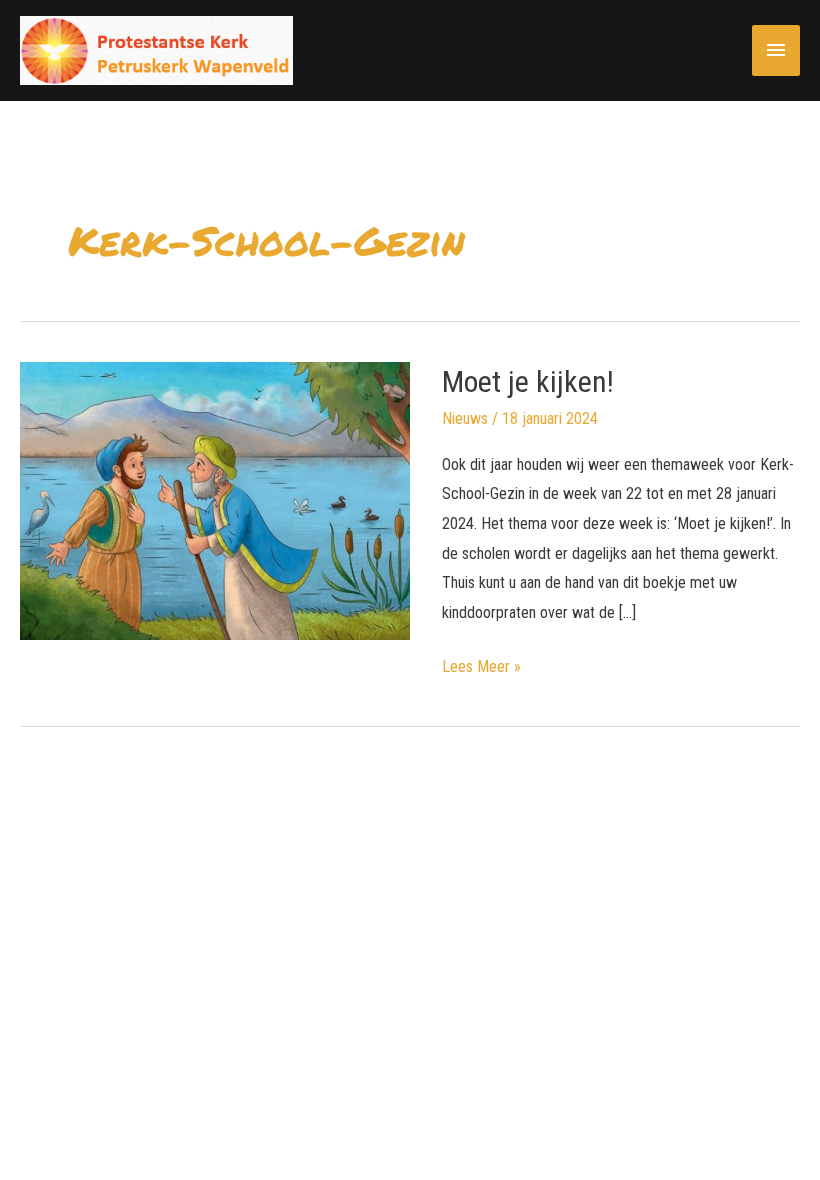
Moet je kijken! (528, 381)
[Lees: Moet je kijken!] (215, 499)
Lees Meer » (481, 669)
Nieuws (465, 418)
